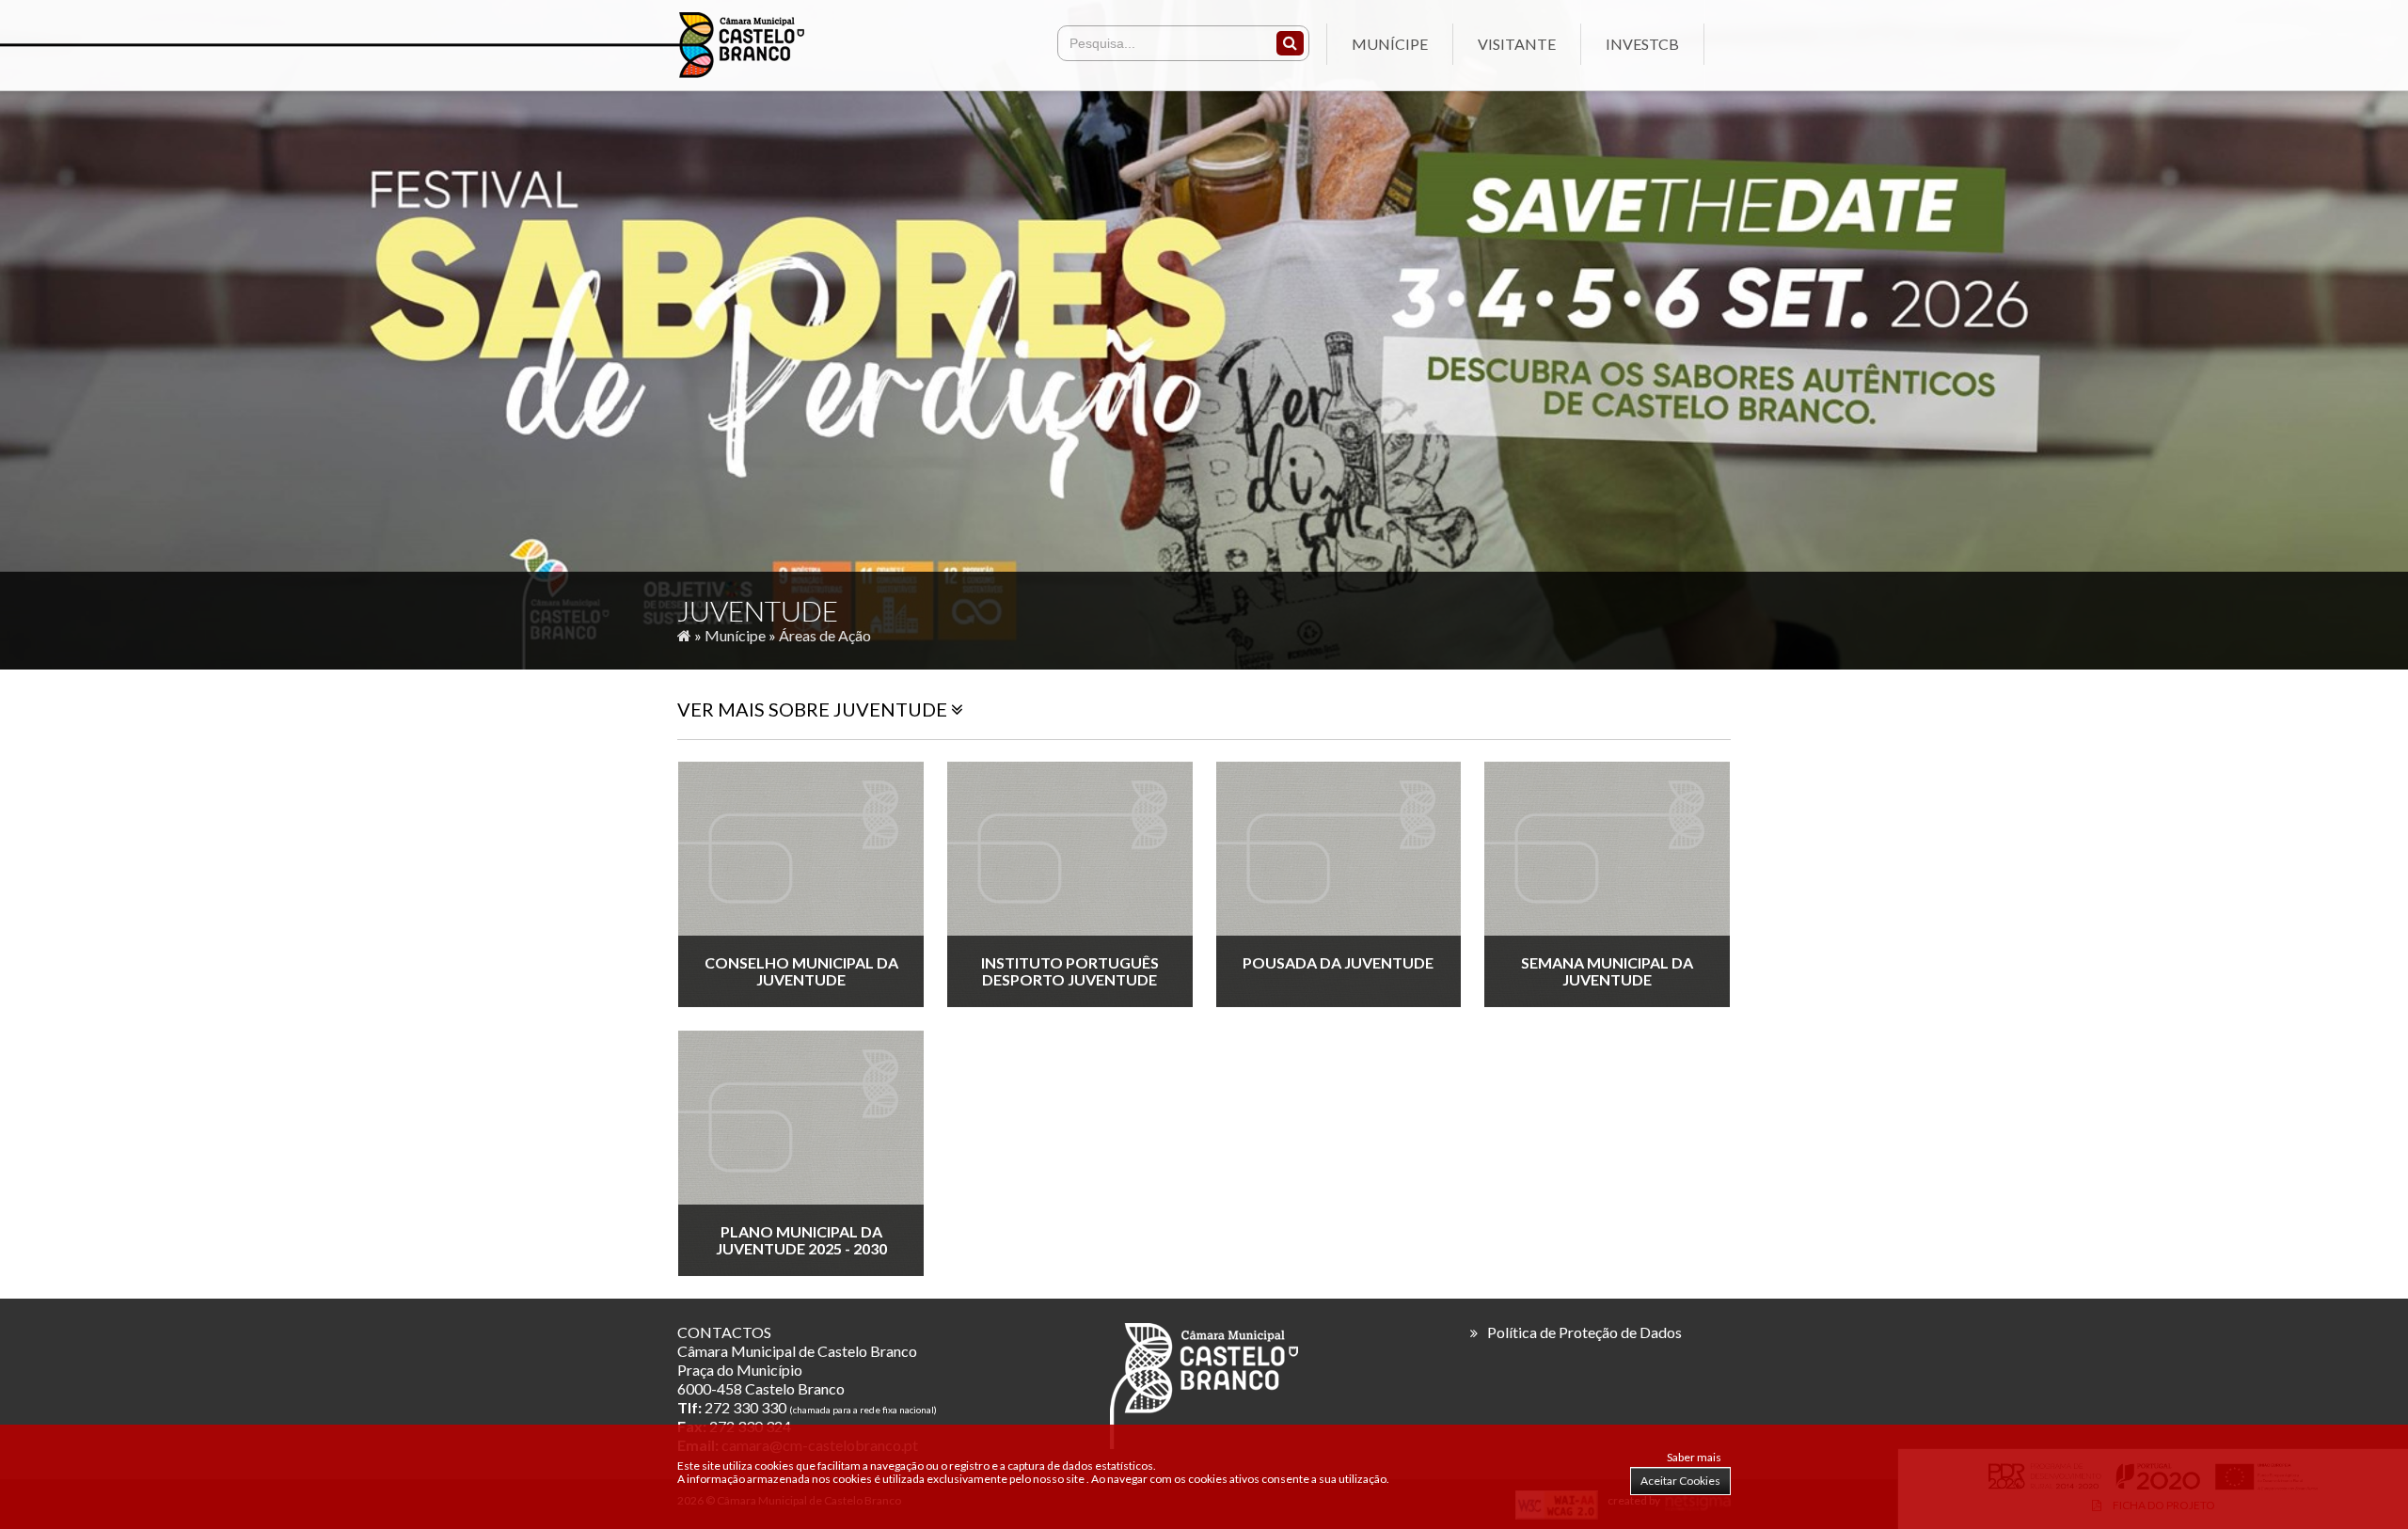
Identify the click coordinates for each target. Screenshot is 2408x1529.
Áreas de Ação (825, 635)
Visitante (1517, 44)
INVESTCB (1642, 44)
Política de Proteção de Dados (1584, 1332)
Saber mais (1694, 1457)
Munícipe (1390, 44)
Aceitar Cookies (1680, 1481)
